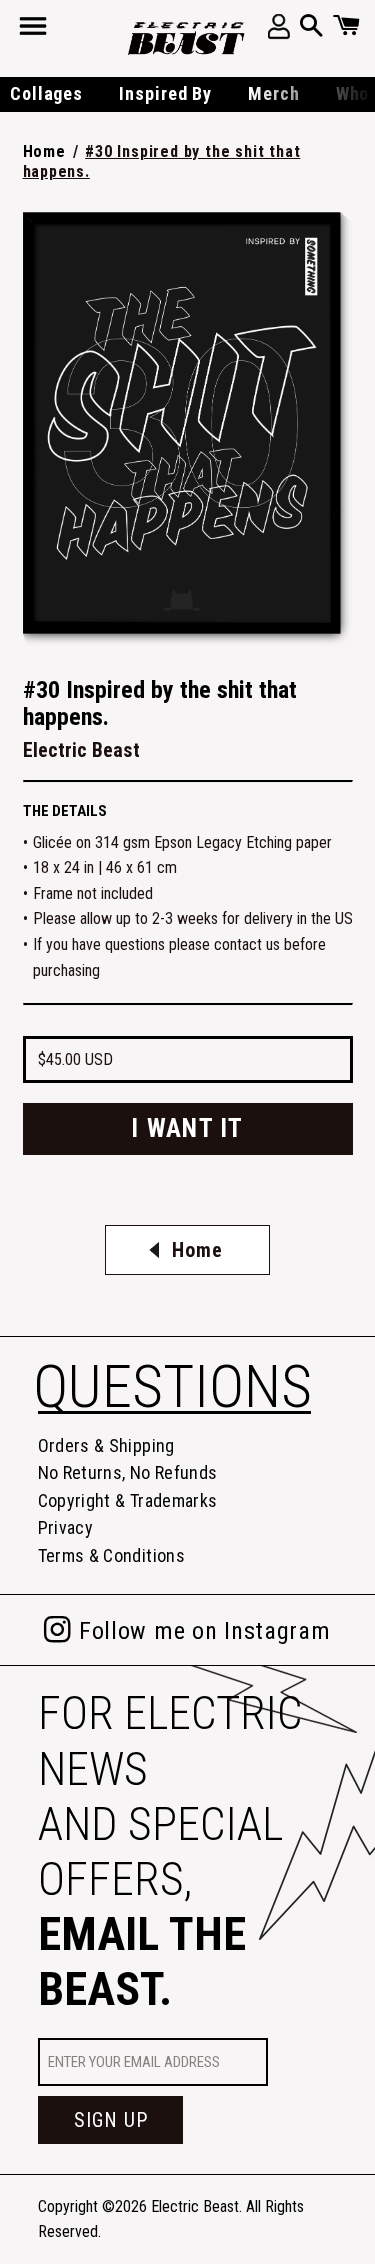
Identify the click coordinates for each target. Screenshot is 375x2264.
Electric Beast (195, 2206)
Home (44, 151)
